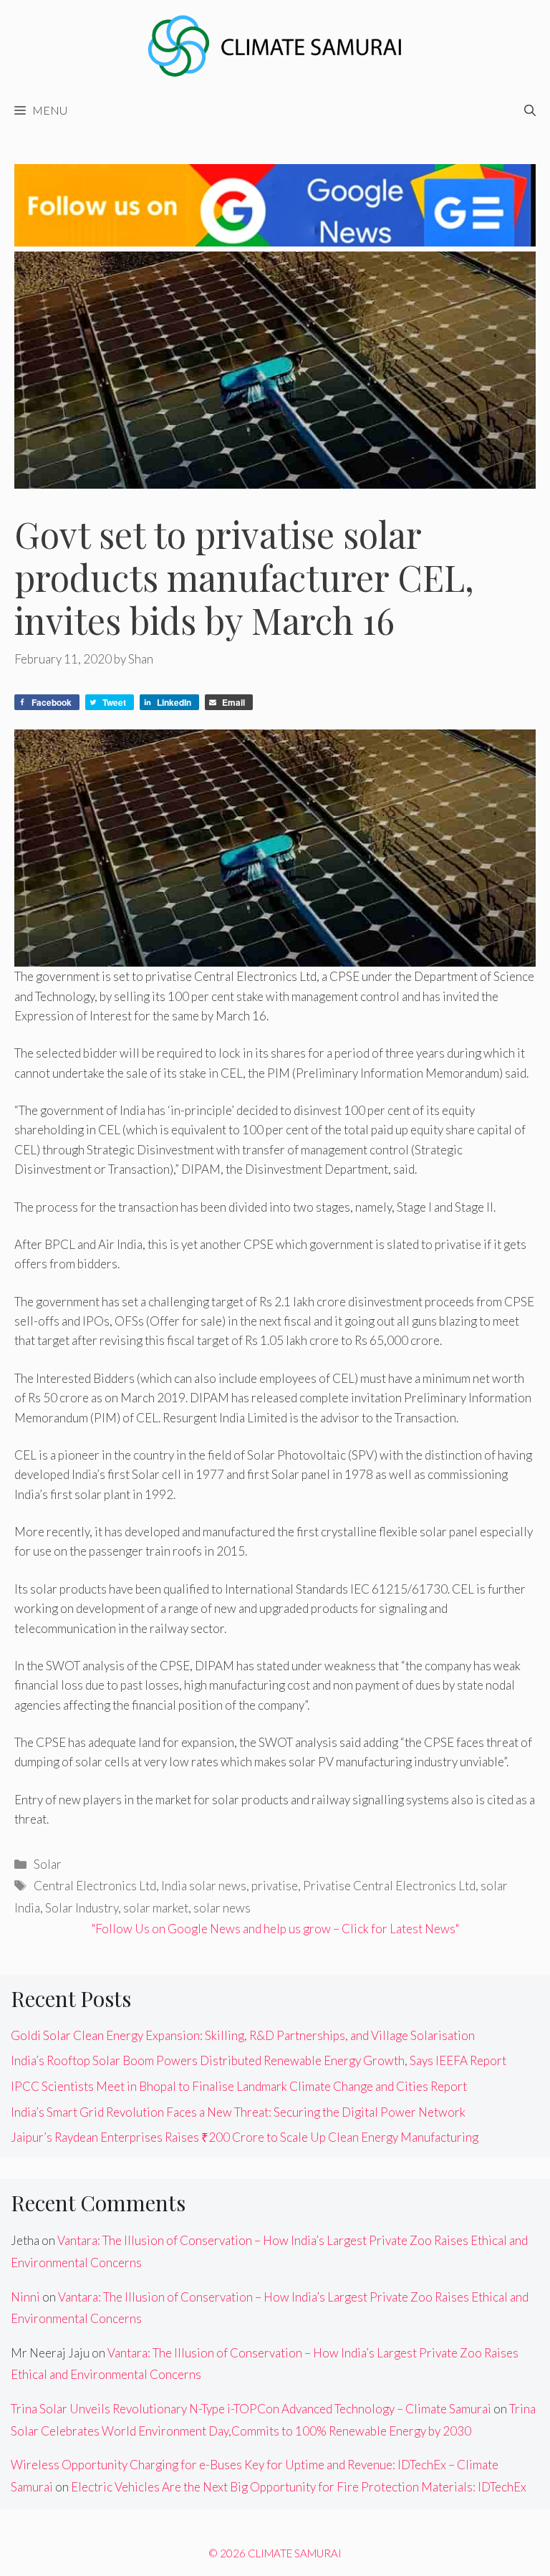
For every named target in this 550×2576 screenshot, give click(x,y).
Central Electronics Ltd (95, 1886)
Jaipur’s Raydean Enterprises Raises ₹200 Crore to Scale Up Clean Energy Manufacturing (245, 2137)
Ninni (25, 2297)
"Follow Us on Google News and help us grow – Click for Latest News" (275, 1929)
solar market (156, 1908)
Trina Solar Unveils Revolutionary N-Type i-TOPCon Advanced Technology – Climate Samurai (251, 2409)
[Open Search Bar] (530, 110)
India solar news (204, 1886)
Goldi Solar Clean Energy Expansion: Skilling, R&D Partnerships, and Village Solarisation (243, 2035)
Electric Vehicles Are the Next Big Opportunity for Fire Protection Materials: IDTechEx (299, 2487)
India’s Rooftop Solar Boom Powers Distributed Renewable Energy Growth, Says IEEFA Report (259, 2060)
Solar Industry (82, 1908)
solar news (222, 1908)
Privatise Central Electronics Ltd (389, 1886)
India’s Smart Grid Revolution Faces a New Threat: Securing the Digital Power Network (238, 2112)
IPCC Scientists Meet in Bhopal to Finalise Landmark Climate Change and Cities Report (239, 2086)
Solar (48, 1864)
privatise (275, 1886)
